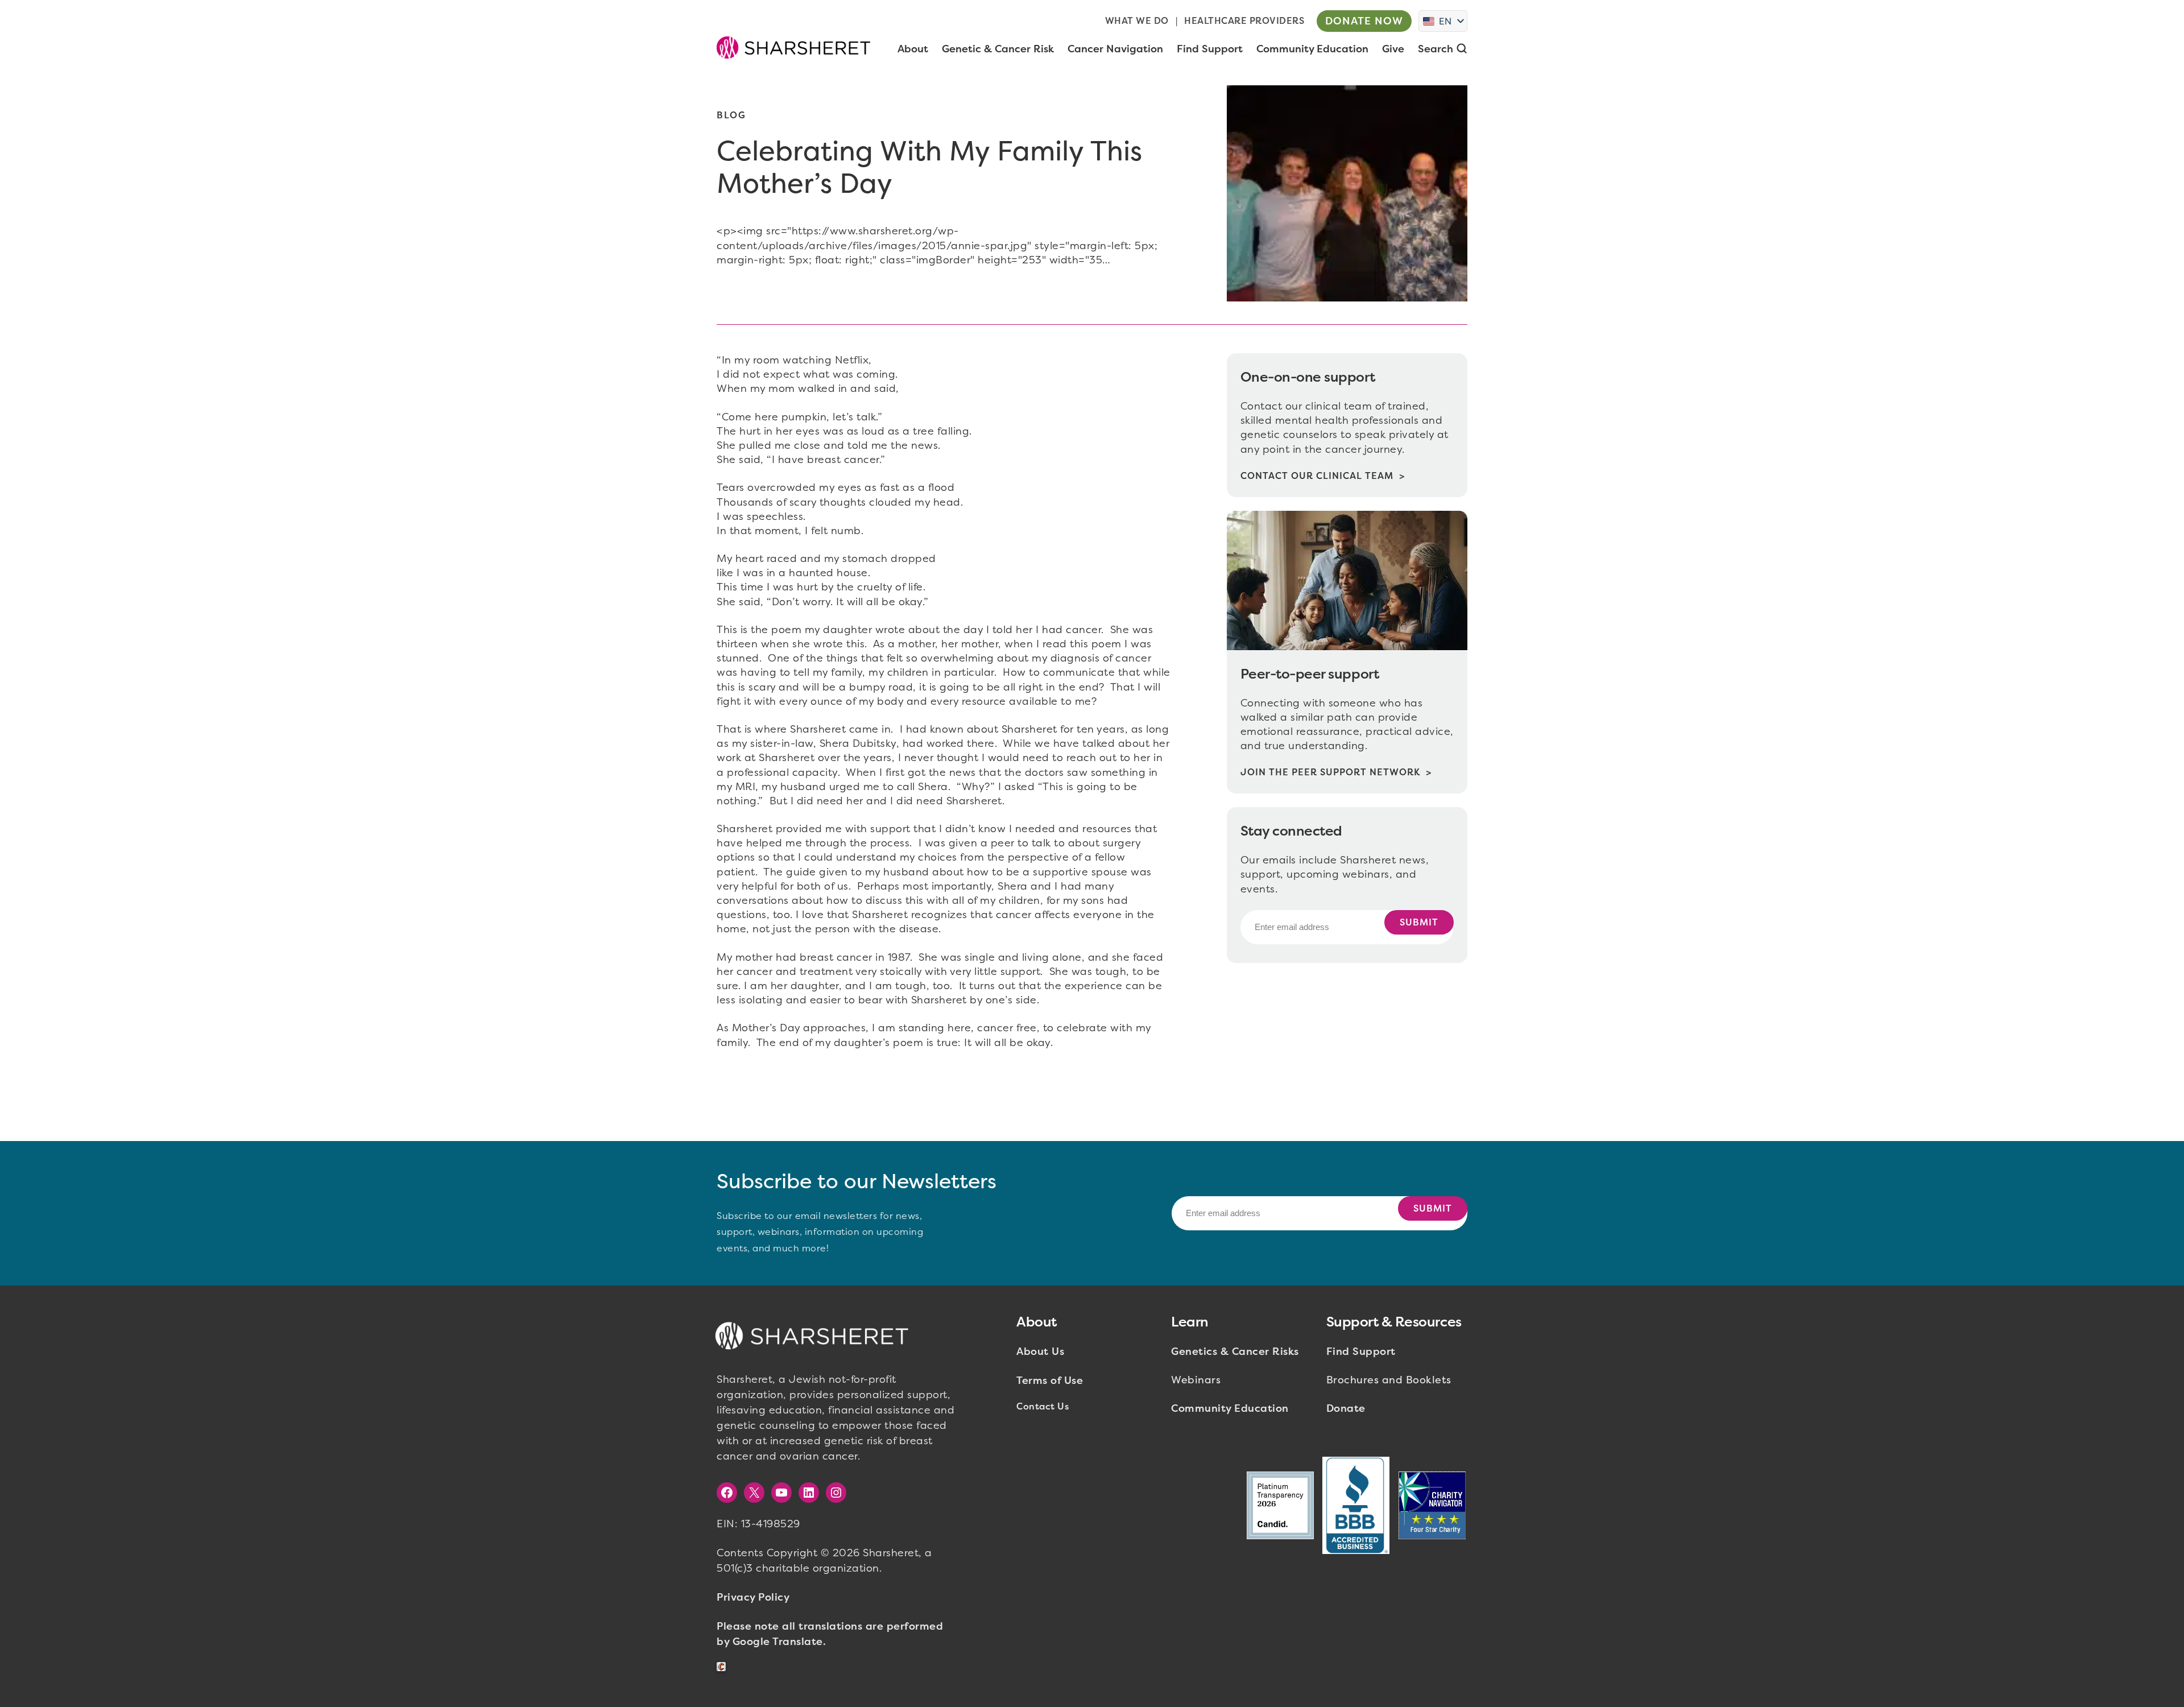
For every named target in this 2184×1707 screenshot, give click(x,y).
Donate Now (1364, 21)
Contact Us (1043, 1406)
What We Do (1137, 21)
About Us (1040, 1351)
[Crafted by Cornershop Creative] (723, 1667)
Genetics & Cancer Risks (1235, 1351)
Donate (1346, 1408)
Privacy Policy (753, 1597)
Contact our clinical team (1317, 476)
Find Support (1361, 1351)
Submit (1419, 922)
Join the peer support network (1330, 772)
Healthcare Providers (1244, 21)
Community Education (1230, 1408)
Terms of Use (1050, 1381)
